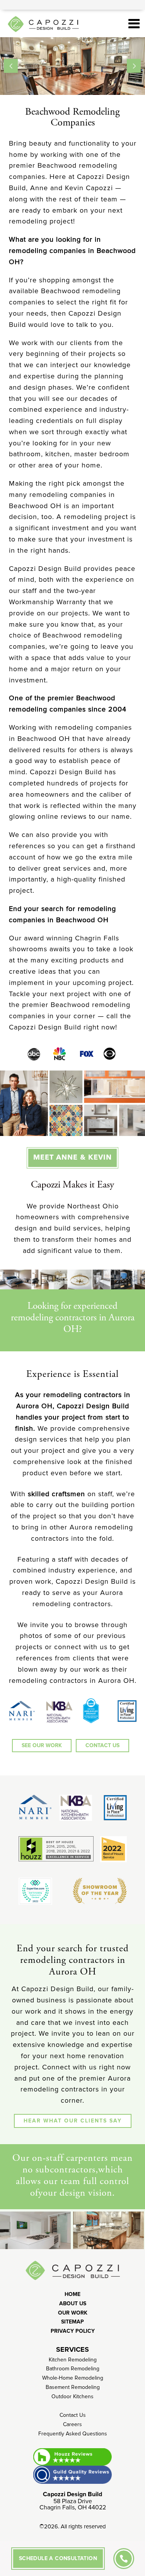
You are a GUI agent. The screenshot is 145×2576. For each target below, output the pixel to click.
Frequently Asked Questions (73, 2434)
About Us (73, 2304)
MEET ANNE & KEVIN (72, 1158)
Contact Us (73, 2415)
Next (134, 66)
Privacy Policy (73, 2331)
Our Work (73, 2313)
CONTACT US (102, 1745)
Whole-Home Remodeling (73, 2378)
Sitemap (72, 2322)
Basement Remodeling (73, 2387)
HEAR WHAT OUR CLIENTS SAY (73, 2121)
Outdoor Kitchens (72, 2396)
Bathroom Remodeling (73, 2369)
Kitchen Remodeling (73, 2360)
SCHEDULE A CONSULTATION (58, 2558)
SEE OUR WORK (42, 1745)
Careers (72, 2424)
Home (72, 2294)
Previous (11, 66)
